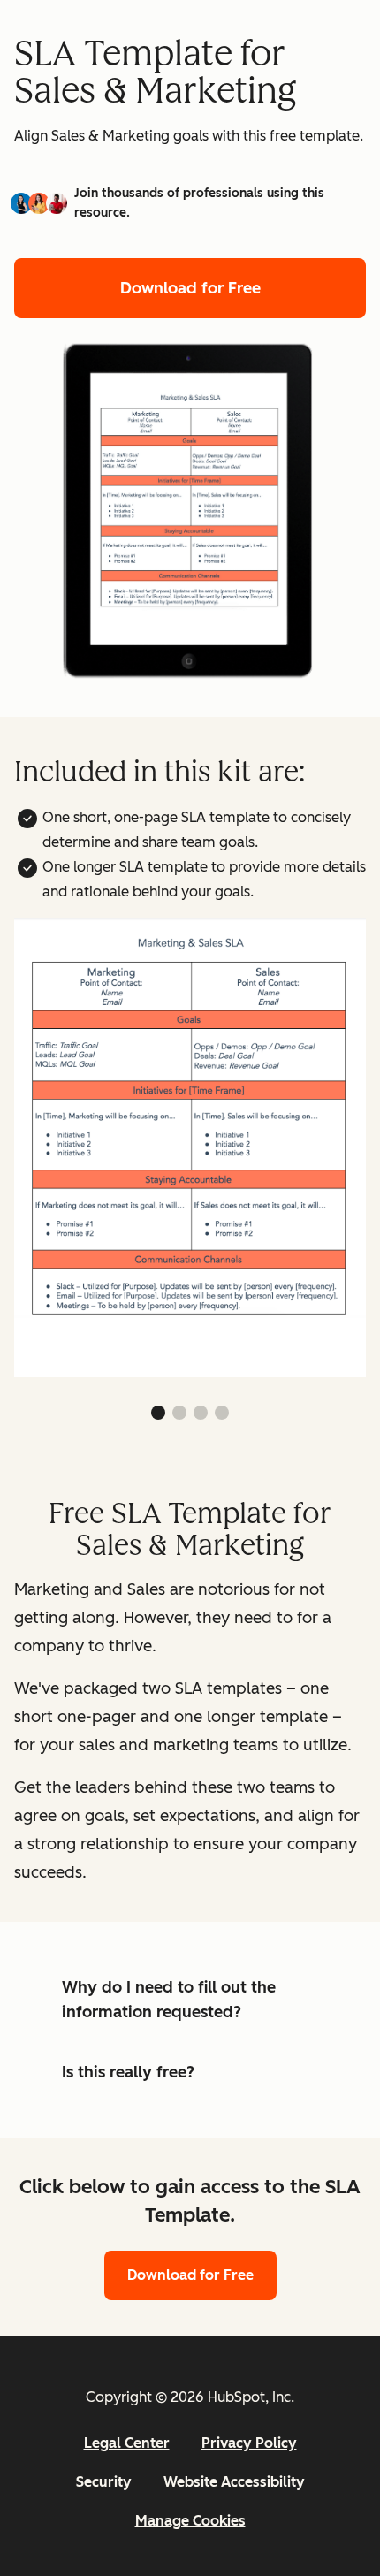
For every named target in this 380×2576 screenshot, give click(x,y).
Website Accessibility (234, 2482)
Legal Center (127, 2443)
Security (104, 2482)
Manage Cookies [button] (190, 2521)
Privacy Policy (249, 2443)
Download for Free (190, 288)
